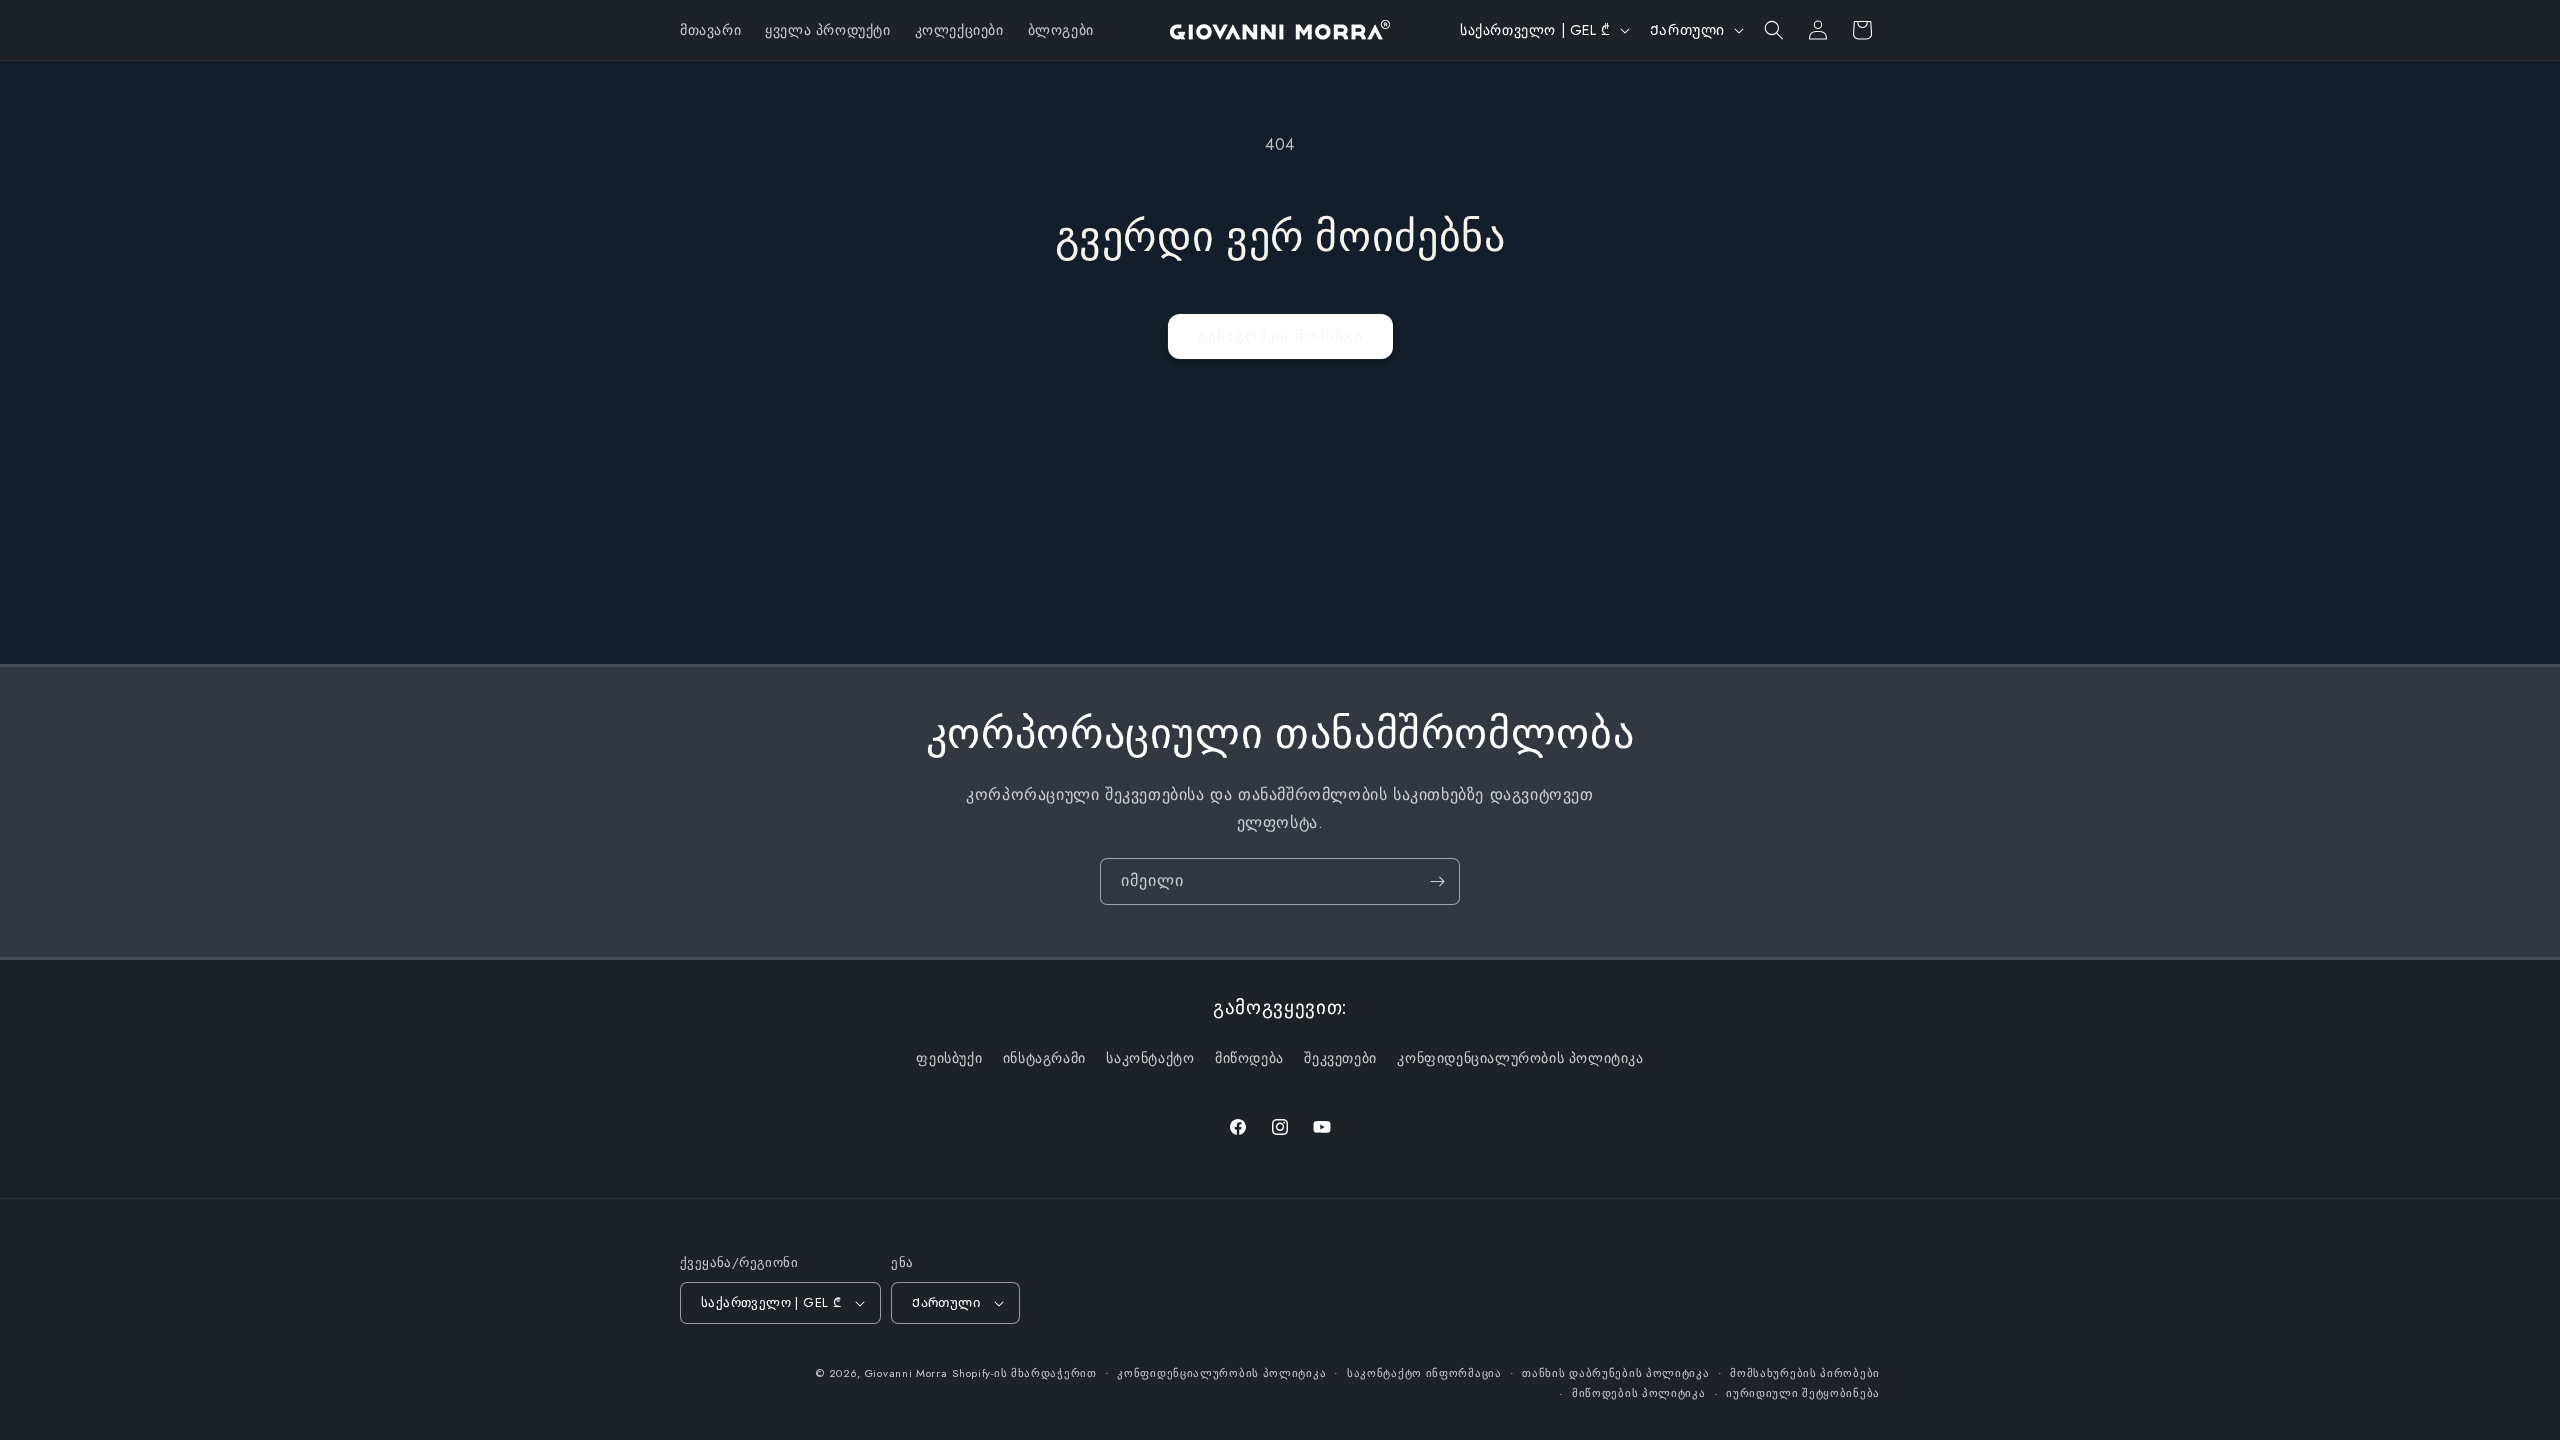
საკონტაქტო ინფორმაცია (1424, 1373)
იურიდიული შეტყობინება (1803, 1393)
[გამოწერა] (1437, 881)
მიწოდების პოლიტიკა (1639, 1393)
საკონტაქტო (1150, 1058)
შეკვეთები (1340, 1058)
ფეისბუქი (949, 1058)
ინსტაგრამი (1044, 1058)
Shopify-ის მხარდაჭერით (1024, 1373)
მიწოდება (1249, 1058)
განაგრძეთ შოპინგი (1280, 336)
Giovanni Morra (906, 1373)
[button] (1774, 30)
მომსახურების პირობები (1805, 1373)
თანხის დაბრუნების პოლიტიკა (1615, 1373)
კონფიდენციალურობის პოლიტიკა (1520, 1058)
